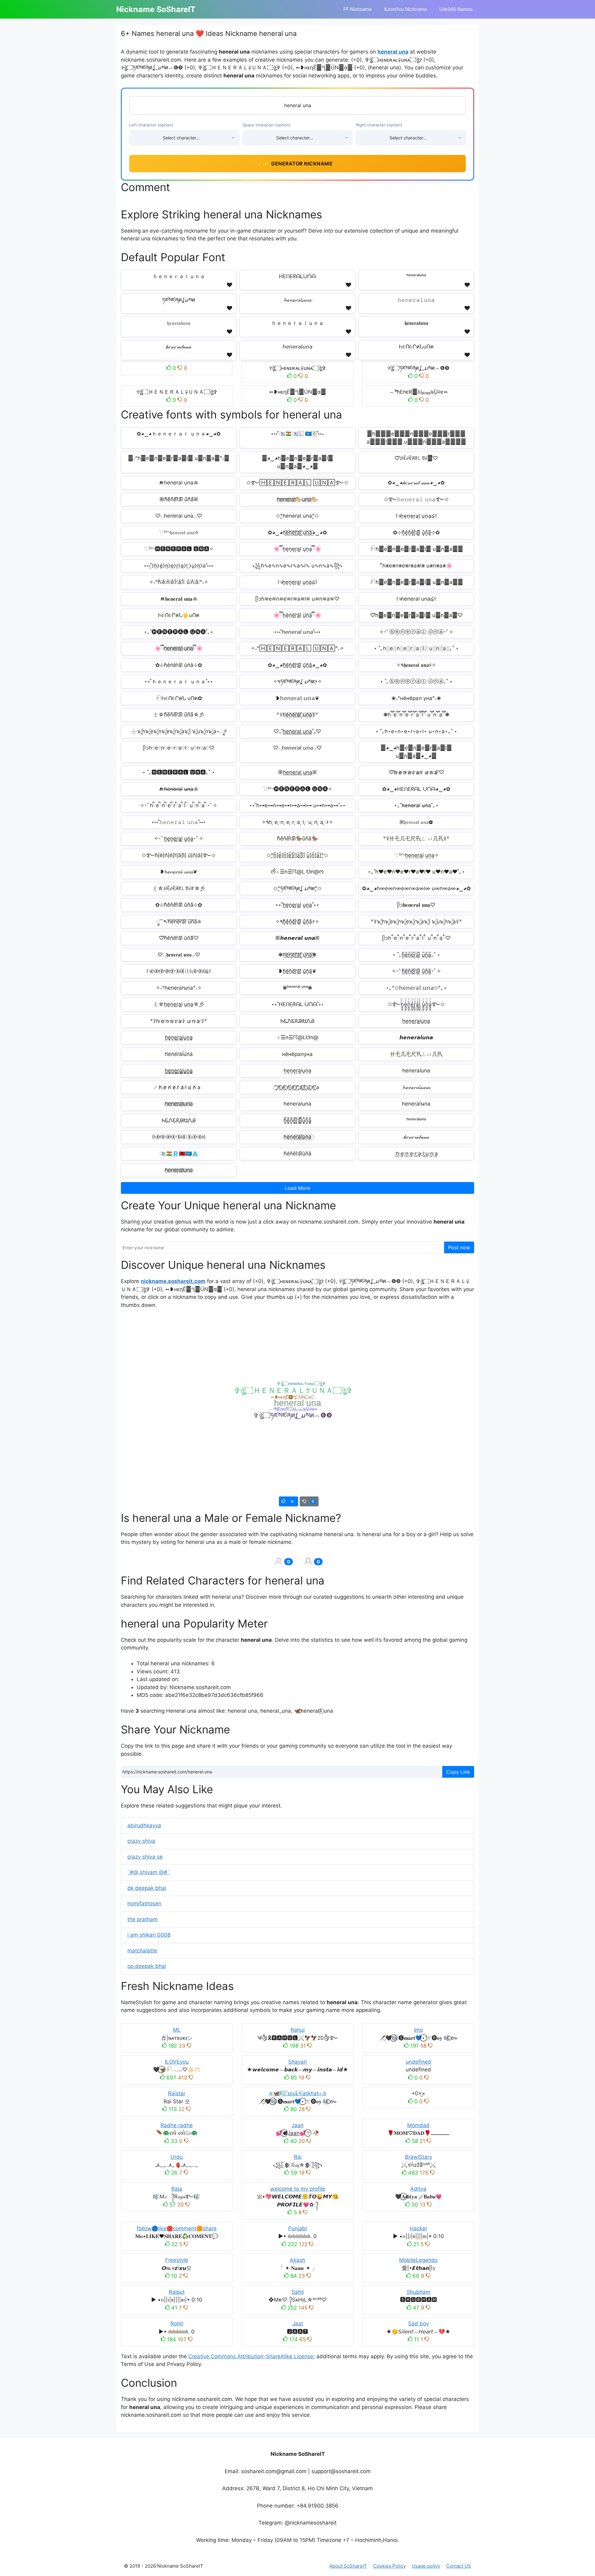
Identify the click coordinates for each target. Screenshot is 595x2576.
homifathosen (144, 1904)
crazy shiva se (145, 1857)
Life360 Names (456, 9)
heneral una (393, 52)
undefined (418, 2062)
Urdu (177, 2157)
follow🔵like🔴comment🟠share (177, 2228)
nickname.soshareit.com (173, 1281)
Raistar (177, 2093)
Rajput (177, 2292)
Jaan (298, 2125)
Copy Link (458, 1772)
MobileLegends (418, 2260)
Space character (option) (267, 125)
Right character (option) (379, 125)
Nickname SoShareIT (156, 9)
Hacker (419, 2228)
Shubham (419, 2292)
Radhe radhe (177, 2125)
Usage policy (426, 2566)
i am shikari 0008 (149, 1935)
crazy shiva (141, 1841)
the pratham (143, 1919)
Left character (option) (151, 125)
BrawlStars (419, 2157)
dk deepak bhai (147, 1888)
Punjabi (297, 2228)
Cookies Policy (389, 2566)
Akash (297, 2260)
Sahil (298, 2292)
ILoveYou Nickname (406, 9)
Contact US (459, 2566)
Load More (297, 1188)
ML (177, 2030)
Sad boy (419, 2324)
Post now (459, 1247)
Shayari (297, 2062)
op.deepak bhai (147, 1966)
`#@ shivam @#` (149, 1872)
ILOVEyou (177, 2062)
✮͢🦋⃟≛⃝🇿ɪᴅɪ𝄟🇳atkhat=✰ (297, 2093)
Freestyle (177, 2260)
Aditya (418, 2189)
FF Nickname (358, 9)
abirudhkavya (144, 1825)
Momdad (418, 2125)
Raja (177, 2189)
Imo (419, 2030)
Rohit (177, 2324)
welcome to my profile (298, 2189)
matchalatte (142, 1951)
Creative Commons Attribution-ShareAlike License (251, 2356)
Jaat (298, 2324)
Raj (298, 2157)
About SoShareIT (348, 2566)
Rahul (298, 2030)
